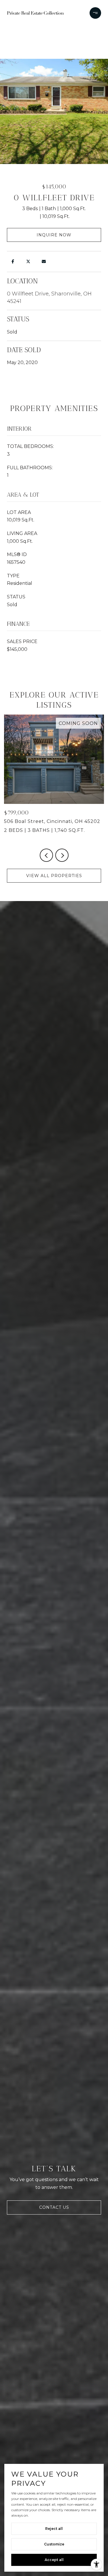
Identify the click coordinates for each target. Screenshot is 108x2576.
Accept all (54, 2560)
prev (46, 855)
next (62, 855)
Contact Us (54, 2207)
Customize (54, 2544)
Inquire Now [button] (54, 235)
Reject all (54, 2529)
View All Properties (54, 876)
